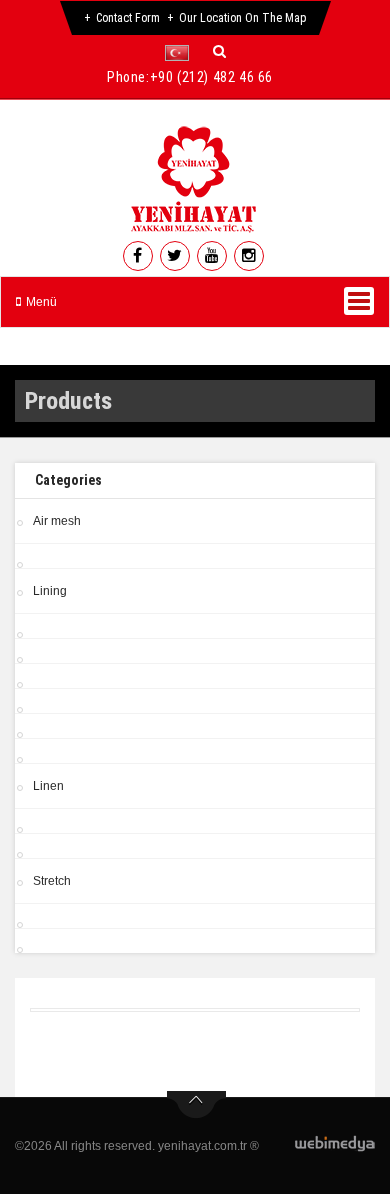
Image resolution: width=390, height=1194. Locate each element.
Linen (48, 786)
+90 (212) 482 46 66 (211, 77)
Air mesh (57, 521)
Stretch (52, 881)
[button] (181, 53)
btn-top (196, 1105)
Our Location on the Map (243, 18)
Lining (50, 591)
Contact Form (128, 18)
